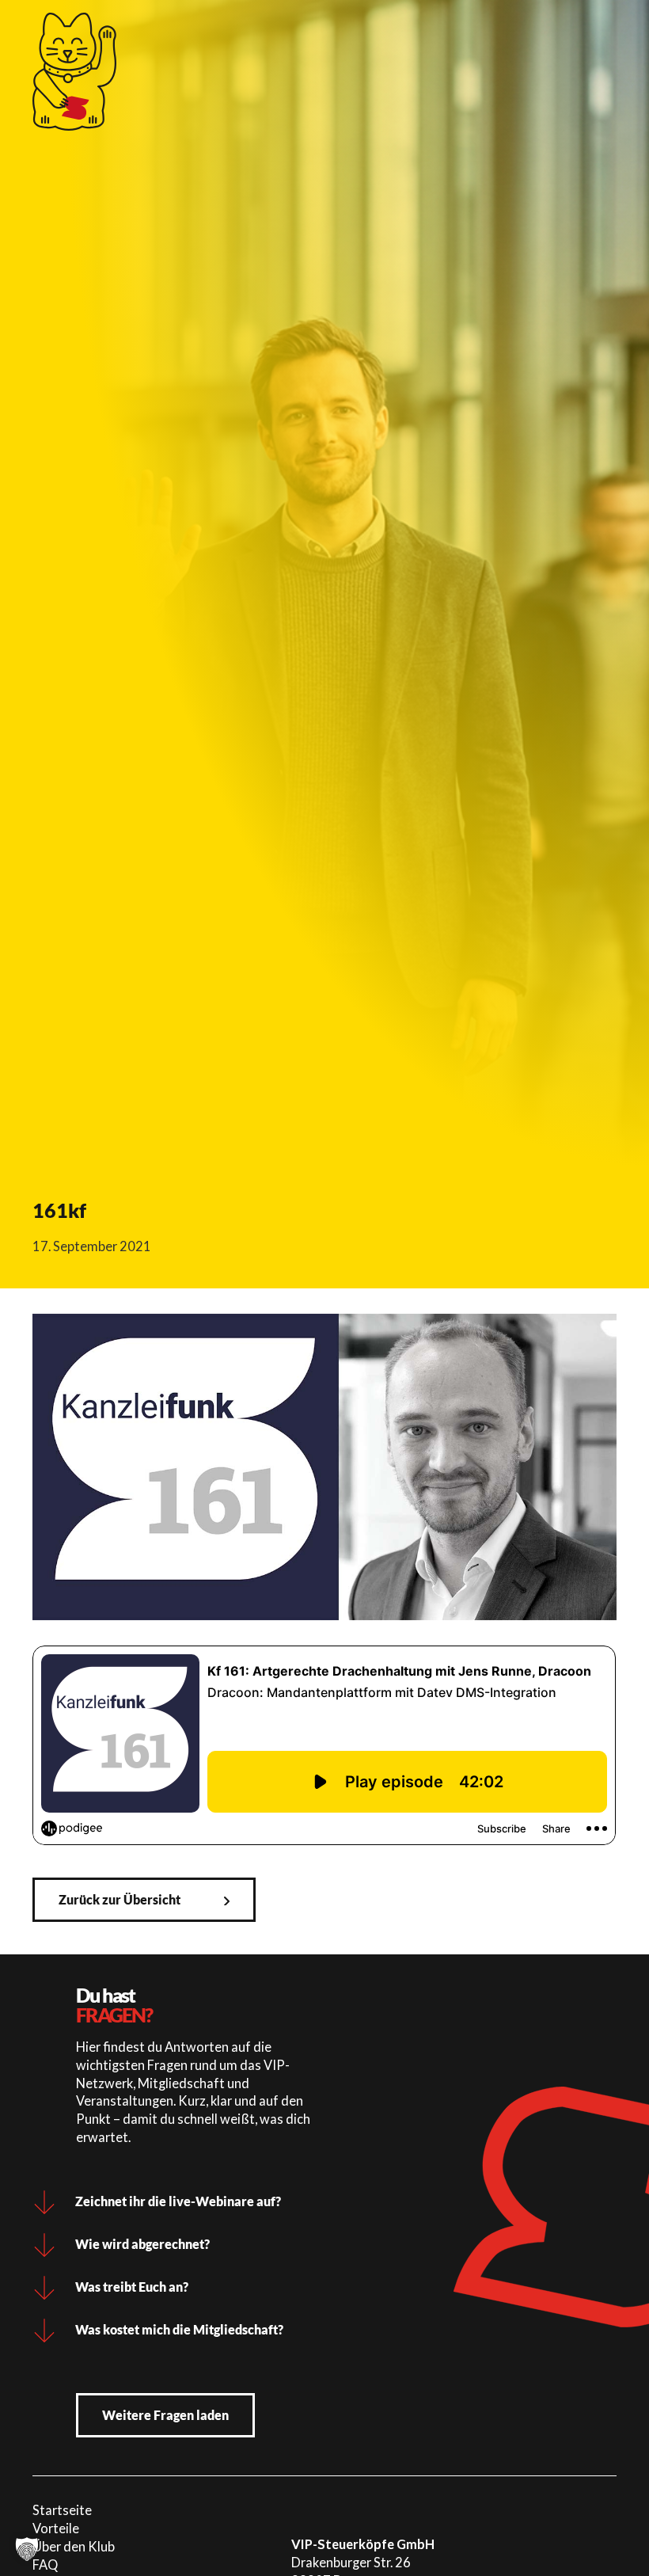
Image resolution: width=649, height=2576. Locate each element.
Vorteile (56, 2528)
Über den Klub (74, 2546)
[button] (27, 2549)
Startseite (62, 2510)
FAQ (45, 2565)
